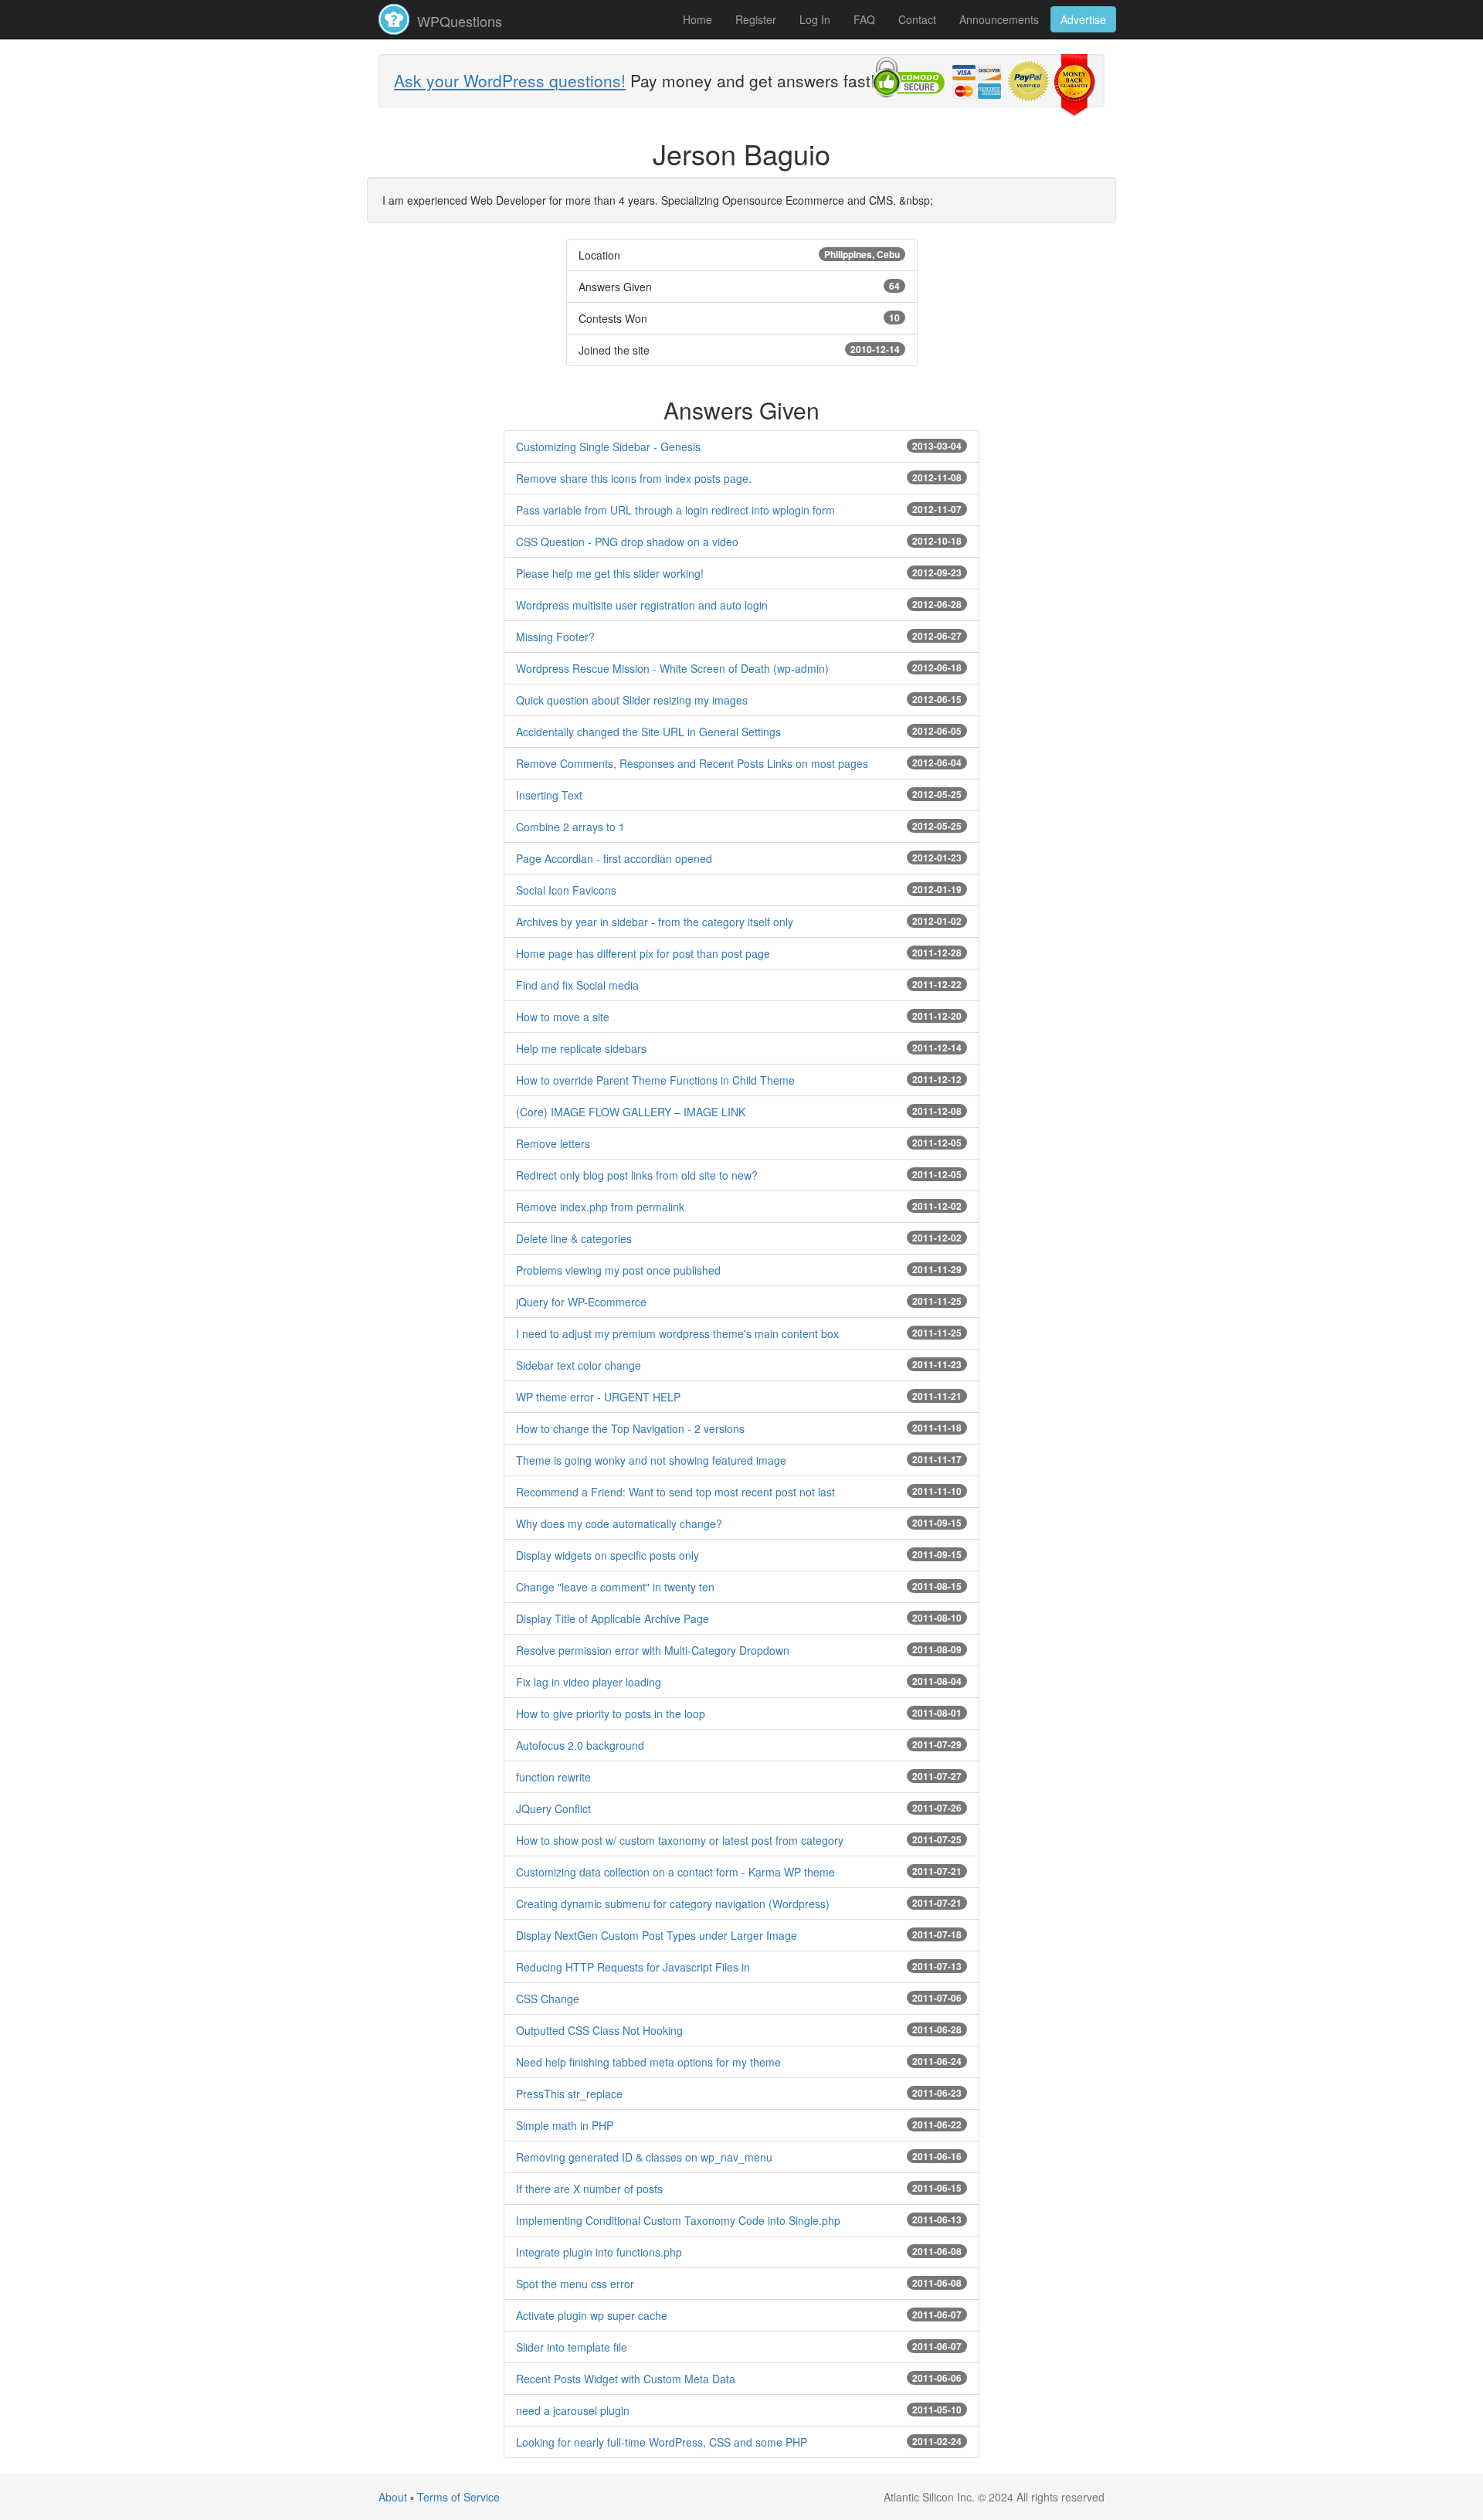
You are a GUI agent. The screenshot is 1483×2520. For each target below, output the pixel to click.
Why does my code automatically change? (619, 1523)
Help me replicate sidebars (581, 1048)
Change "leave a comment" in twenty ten (615, 1587)
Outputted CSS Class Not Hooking (599, 2030)
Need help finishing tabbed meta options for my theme (648, 2062)
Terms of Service (458, 2497)
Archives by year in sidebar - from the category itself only (655, 922)
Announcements (999, 19)
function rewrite (553, 1777)
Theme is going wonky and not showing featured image (651, 1460)
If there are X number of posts (589, 2189)
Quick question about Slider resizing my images (632, 700)
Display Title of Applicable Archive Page (613, 1618)
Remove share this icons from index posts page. (634, 478)
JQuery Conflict (553, 1808)
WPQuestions (458, 21)
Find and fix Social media (577, 985)
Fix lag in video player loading (589, 1682)
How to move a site (563, 1017)
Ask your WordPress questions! (510, 80)
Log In (815, 19)
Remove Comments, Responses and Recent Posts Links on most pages (692, 763)
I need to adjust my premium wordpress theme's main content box (677, 1333)
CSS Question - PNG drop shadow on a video (627, 542)
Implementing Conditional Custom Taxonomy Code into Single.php (678, 2220)
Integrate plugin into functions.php (599, 2252)
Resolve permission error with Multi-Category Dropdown (653, 1650)
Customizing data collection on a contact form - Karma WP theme (675, 1872)
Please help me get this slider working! (610, 573)
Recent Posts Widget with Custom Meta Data (626, 2379)
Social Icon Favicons (566, 890)
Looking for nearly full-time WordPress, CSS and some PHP (662, 2442)
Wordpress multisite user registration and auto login (642, 605)
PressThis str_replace (569, 2094)
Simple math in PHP (565, 2125)
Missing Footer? (555, 637)
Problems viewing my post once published (618, 1270)
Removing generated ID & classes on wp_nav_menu (644, 2157)
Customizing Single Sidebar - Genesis (608, 447)
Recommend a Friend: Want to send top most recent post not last (675, 1492)
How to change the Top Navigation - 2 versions (630, 1428)
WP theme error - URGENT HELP (598, 1397)
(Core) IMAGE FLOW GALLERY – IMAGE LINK (631, 1112)
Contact (917, 19)
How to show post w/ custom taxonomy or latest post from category (680, 1840)
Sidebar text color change (579, 1365)
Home (697, 19)
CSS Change (548, 1999)
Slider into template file (572, 2347)
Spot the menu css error (575, 2284)
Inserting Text (549, 795)
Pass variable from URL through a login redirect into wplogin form (675, 510)
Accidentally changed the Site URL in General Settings (648, 732)
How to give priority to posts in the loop (611, 1713)
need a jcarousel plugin (573, 2410)
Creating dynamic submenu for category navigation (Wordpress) (673, 1904)
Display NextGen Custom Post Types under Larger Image (657, 1935)
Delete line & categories (574, 1238)
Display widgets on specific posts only (607, 1555)
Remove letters (553, 1143)
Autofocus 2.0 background (580, 1745)
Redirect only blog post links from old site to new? (637, 1175)
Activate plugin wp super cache (592, 2315)
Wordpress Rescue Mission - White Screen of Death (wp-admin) (672, 668)
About (393, 2497)
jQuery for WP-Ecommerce (581, 1302)
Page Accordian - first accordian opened (614, 858)
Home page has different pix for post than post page (643, 953)
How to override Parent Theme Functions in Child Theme (655, 1080)
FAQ (864, 19)
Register (756, 19)
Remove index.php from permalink (600, 1207)
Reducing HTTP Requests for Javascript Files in (633, 1967)
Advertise (1083, 19)
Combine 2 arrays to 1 (570, 827)
